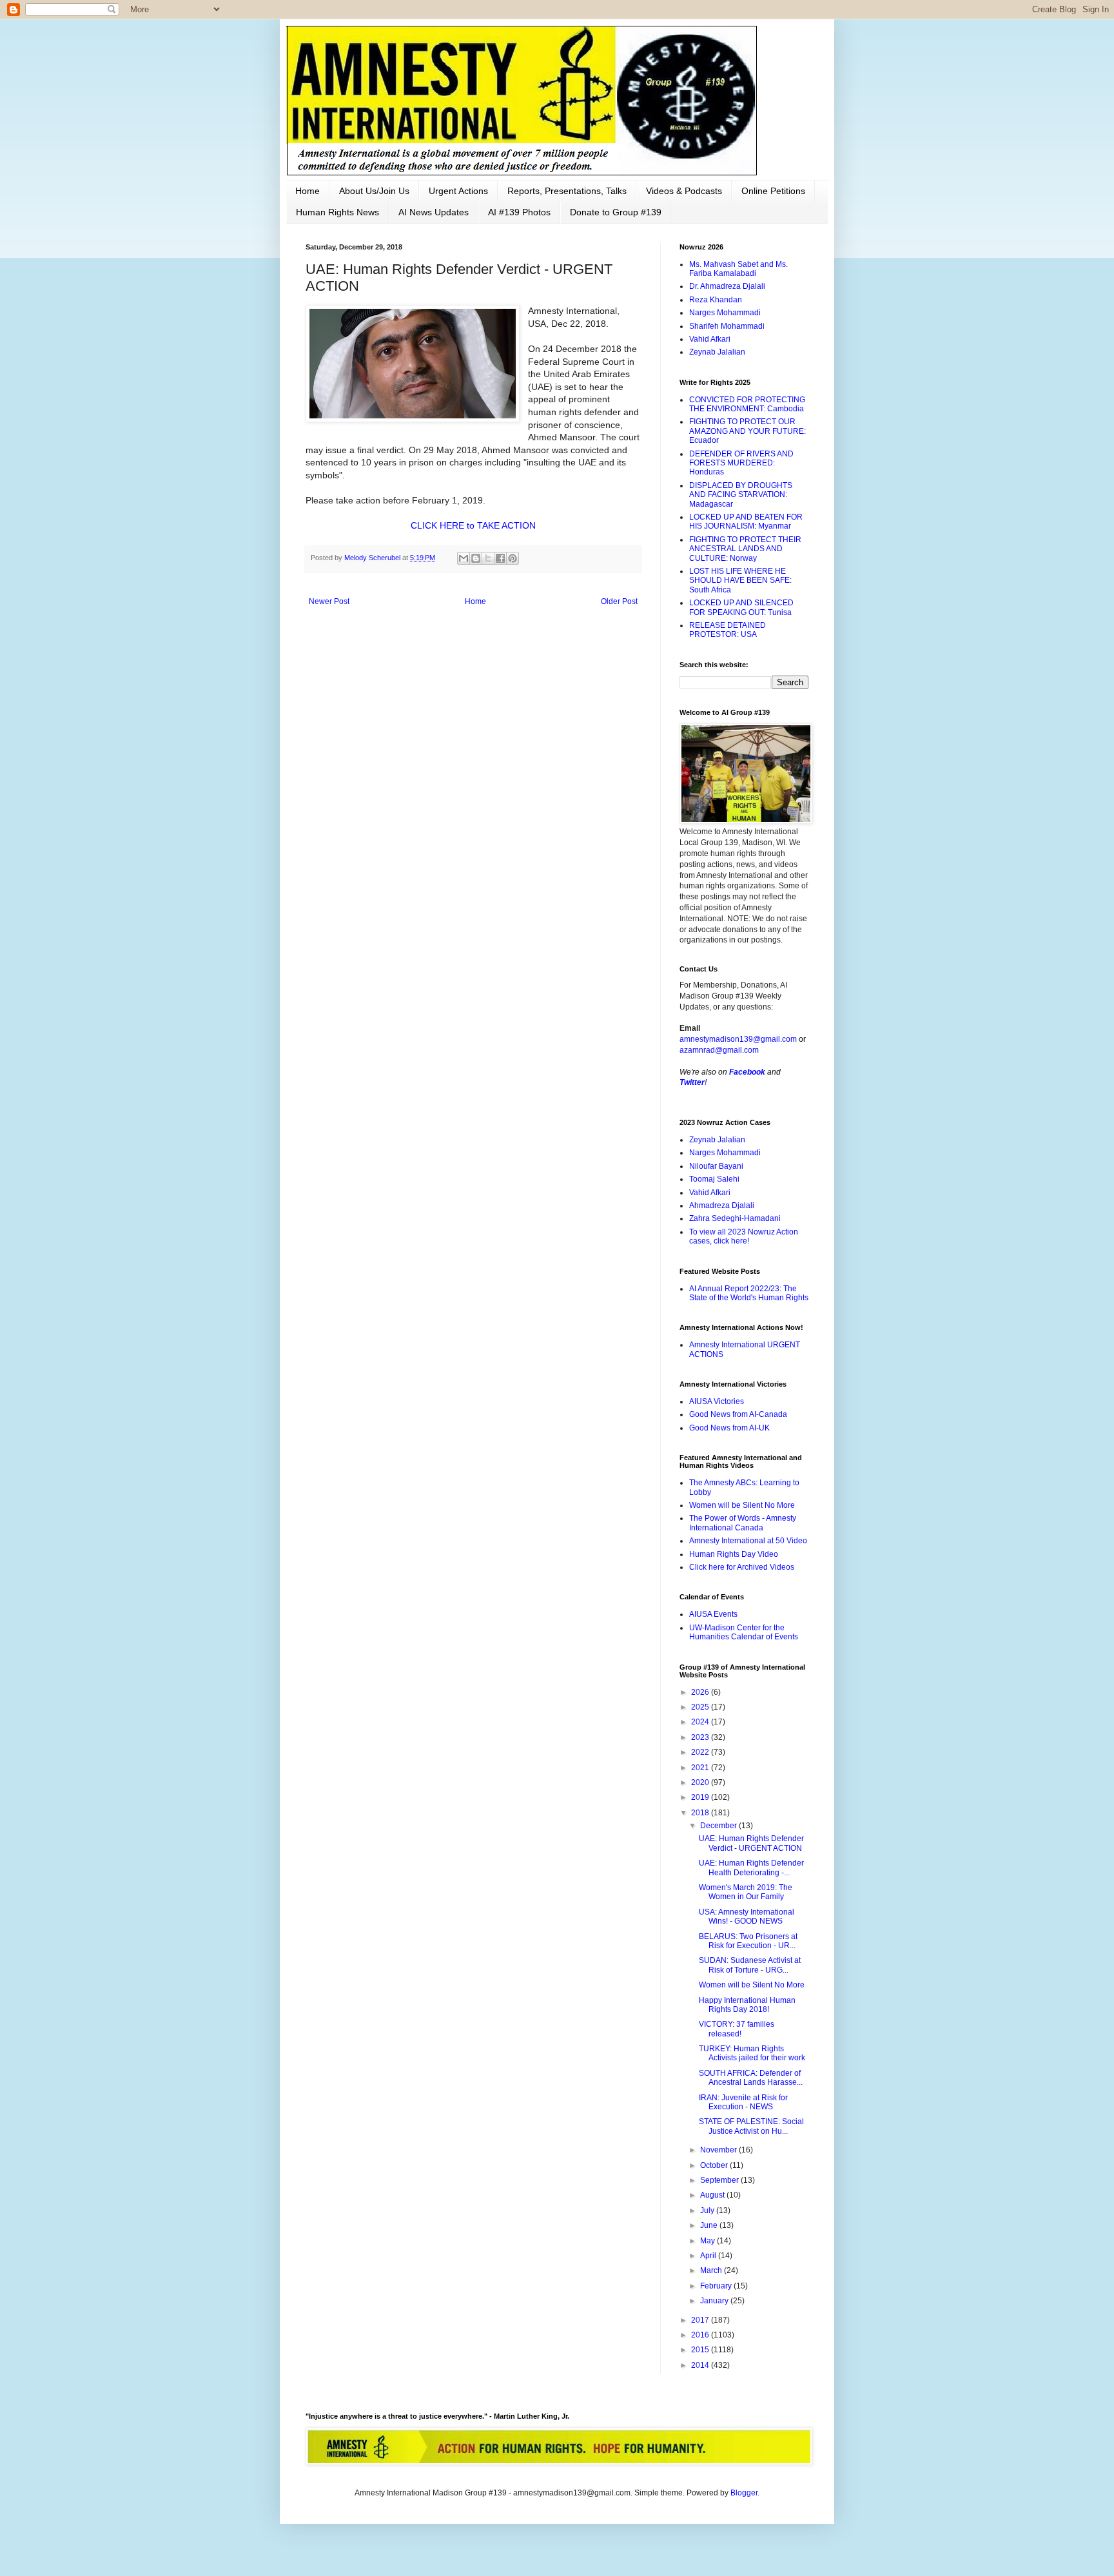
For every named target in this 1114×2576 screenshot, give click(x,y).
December (719, 1826)
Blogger (744, 2493)
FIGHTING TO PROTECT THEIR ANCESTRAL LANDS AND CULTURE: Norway (745, 549)
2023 (701, 1737)
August (713, 2195)
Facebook (747, 1072)
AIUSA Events (713, 1614)
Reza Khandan (716, 300)
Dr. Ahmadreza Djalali (727, 286)
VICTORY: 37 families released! (737, 2029)
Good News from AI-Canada (738, 1414)
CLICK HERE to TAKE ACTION (473, 525)
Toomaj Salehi (714, 1179)
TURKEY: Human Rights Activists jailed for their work (752, 2053)
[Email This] (464, 558)
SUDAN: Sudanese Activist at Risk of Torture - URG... (750, 1965)
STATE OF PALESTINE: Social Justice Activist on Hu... (751, 2126)
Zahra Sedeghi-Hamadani (735, 1218)
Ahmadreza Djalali (722, 1205)
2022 (701, 1752)
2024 (701, 1722)
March (712, 2270)
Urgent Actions (458, 191)
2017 (701, 2320)
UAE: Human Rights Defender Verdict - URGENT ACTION (751, 1843)
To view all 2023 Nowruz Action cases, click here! (744, 1236)
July (708, 2210)
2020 (701, 1782)
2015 (701, 2350)
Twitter (692, 1082)
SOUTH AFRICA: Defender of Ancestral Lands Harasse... (751, 2078)
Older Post (619, 601)
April (709, 2256)
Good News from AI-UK (729, 1428)
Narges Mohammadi (725, 313)
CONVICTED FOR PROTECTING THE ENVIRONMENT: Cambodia (747, 404)
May (708, 2241)
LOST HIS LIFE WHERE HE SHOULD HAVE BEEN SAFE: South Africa (740, 581)
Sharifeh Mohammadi (727, 326)
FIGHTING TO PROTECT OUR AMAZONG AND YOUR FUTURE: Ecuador (748, 431)
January (715, 2301)
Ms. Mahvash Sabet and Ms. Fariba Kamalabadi (738, 269)
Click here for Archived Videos (742, 1567)
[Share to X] (488, 558)
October (715, 2165)
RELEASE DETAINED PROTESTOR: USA (728, 630)
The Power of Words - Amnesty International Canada (743, 1523)
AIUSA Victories (717, 1401)
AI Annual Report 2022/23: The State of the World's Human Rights (749, 1293)
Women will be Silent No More (742, 1505)
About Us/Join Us (374, 191)
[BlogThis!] (476, 558)
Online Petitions (773, 191)
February (717, 2286)
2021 (701, 1768)
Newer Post (329, 601)
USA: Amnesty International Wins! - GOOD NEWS (747, 1917)
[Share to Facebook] (500, 558)
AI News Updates (434, 212)
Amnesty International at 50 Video (748, 1541)
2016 (701, 2335)
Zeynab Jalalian (717, 352)
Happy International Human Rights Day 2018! (747, 2005)
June (710, 2225)
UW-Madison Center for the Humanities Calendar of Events (744, 1632)
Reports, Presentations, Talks (567, 191)
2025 (701, 1707)
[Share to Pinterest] (513, 558)
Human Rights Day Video (734, 1554)
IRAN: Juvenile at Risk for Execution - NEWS (743, 2102)
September (720, 2180)
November (719, 2150)
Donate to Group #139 (616, 212)
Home (308, 191)
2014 (701, 2365)
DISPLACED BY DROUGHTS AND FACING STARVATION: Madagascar (741, 495)
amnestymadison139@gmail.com (738, 1039)
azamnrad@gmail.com (719, 1050)
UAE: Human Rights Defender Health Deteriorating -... (751, 1868)
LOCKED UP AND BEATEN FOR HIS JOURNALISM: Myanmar (746, 522)
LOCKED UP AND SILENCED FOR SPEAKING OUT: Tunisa (741, 607)
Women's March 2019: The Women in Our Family (746, 1892)
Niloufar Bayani (716, 1166)
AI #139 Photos (519, 212)
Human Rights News (337, 212)
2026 (701, 1692)
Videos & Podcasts (684, 191)
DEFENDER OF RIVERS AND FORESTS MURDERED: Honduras (741, 463)
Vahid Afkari (710, 339)
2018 (701, 1813)
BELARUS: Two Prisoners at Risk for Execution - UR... (748, 1941)
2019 (701, 1797)
